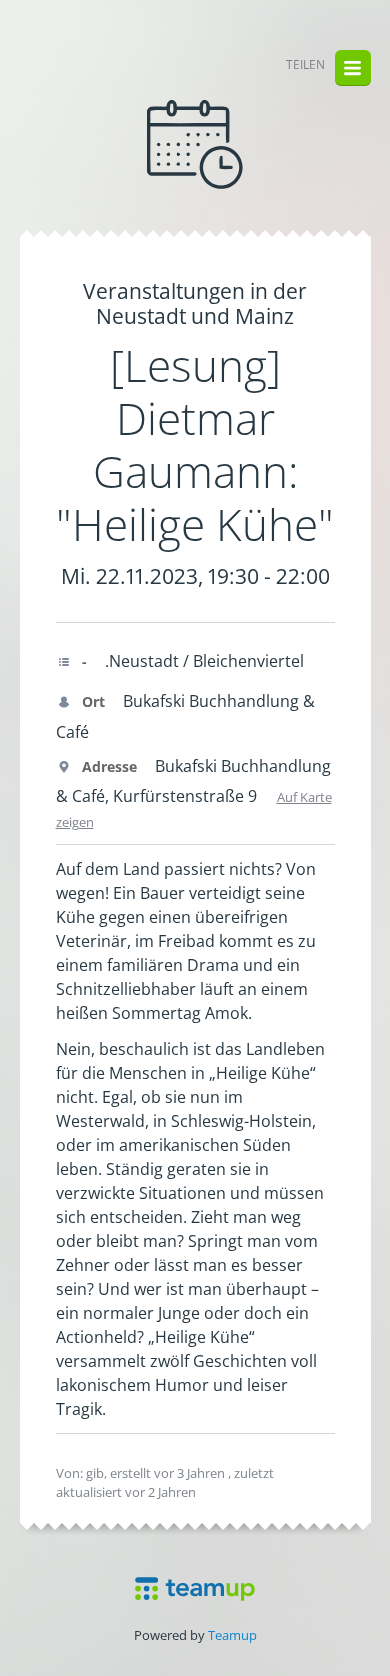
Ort (91, 701)
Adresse (107, 766)
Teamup (232, 1635)
